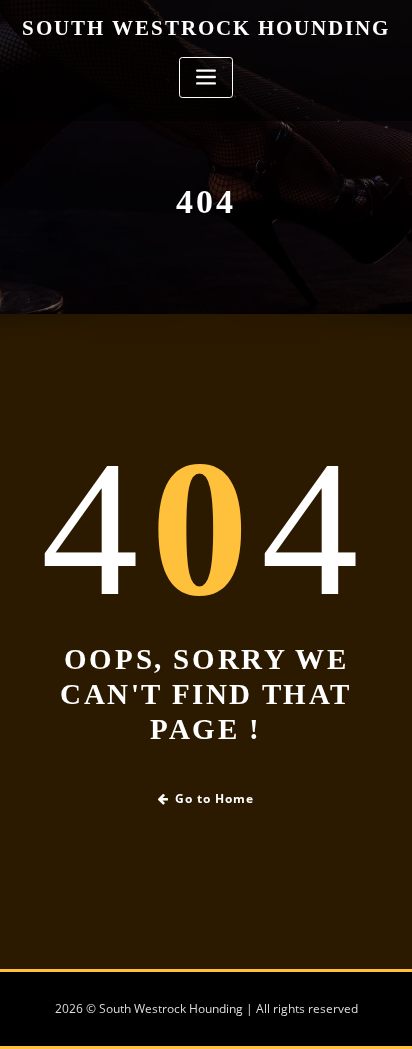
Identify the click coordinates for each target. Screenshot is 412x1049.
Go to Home (214, 798)
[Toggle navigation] (206, 77)
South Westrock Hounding (206, 27)
